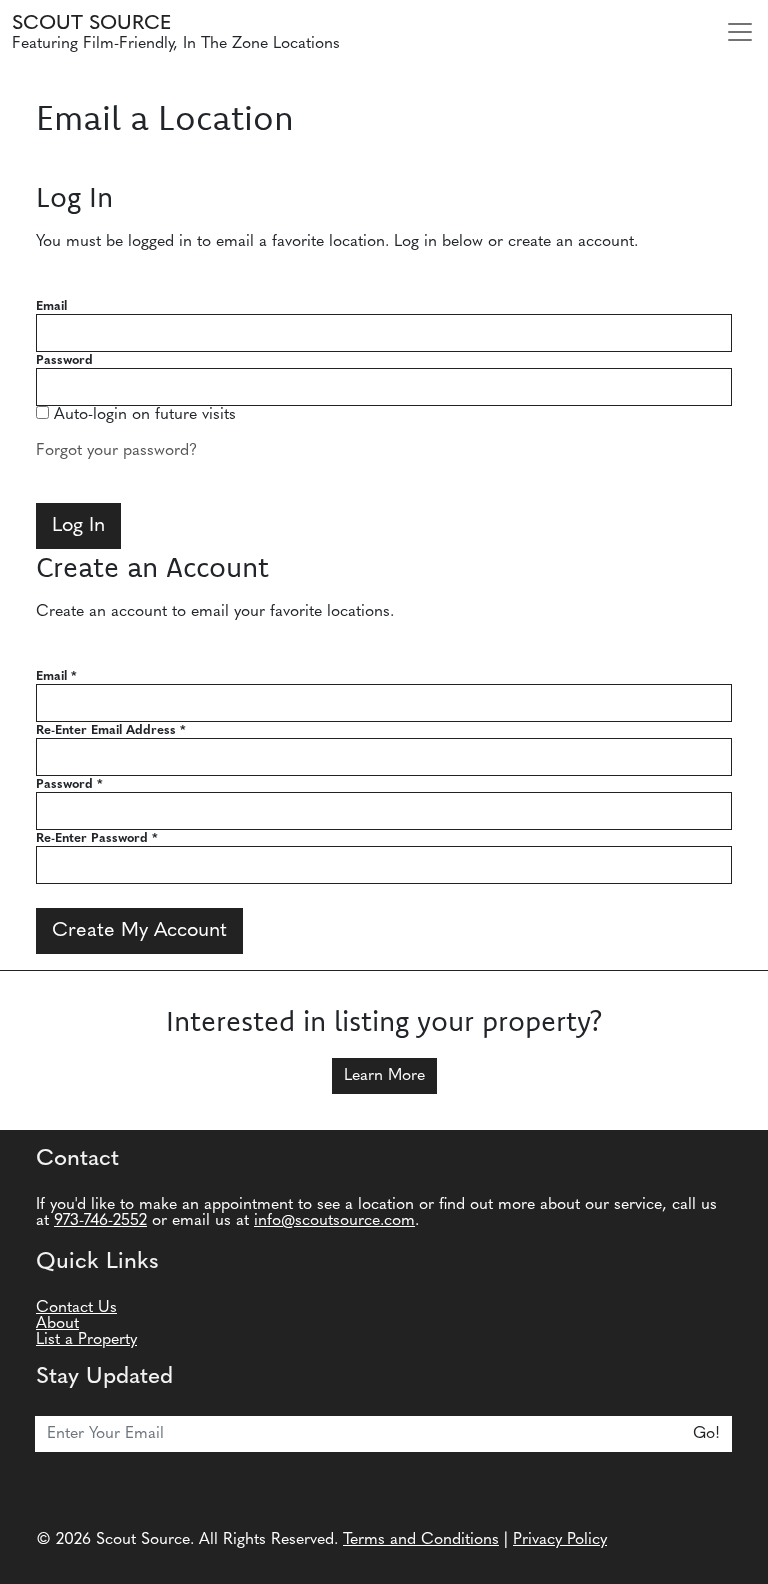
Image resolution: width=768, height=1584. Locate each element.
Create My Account (139, 931)
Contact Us (76, 1308)
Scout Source (91, 24)
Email (51, 306)
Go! (706, 1434)
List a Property (86, 1340)
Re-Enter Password (97, 838)
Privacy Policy (560, 1540)
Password (64, 360)
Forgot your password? (116, 451)
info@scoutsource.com (334, 1221)
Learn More (384, 1076)
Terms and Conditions (421, 1540)
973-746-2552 (100, 1221)
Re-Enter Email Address (111, 730)
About (57, 1324)
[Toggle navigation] (740, 32)
